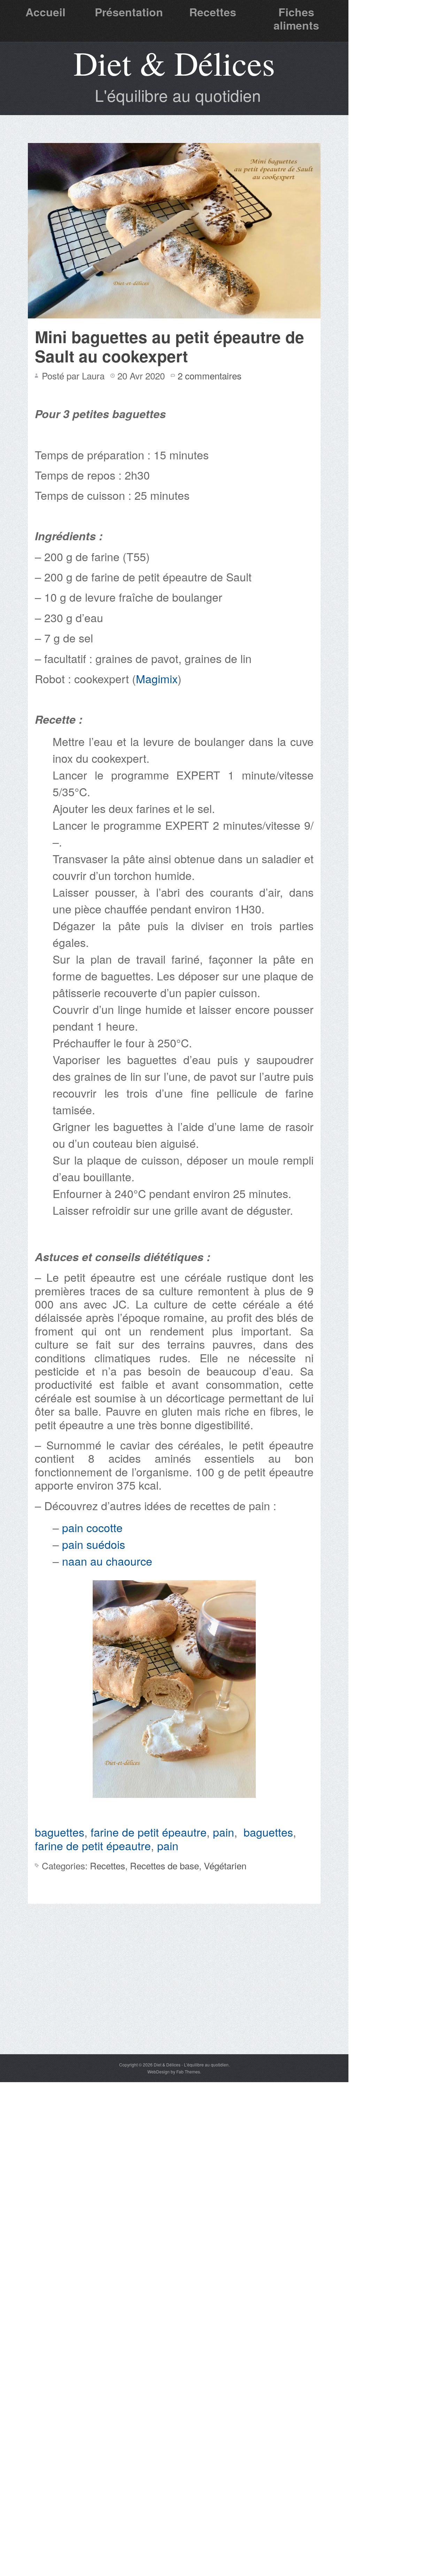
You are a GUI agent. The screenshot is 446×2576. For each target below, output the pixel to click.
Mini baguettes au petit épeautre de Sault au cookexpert (170, 346)
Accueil (45, 12)
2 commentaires (210, 375)
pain (224, 1832)
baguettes (60, 1832)
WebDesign (159, 2072)
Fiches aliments (296, 18)
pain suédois (95, 1544)
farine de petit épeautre (149, 1832)
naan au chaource (107, 1561)
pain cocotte (94, 1527)
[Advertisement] (174, 2002)
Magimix (157, 678)
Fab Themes (188, 2072)
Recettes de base (164, 1865)
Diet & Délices (174, 63)
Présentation (129, 12)
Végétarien (225, 1865)
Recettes (213, 12)
